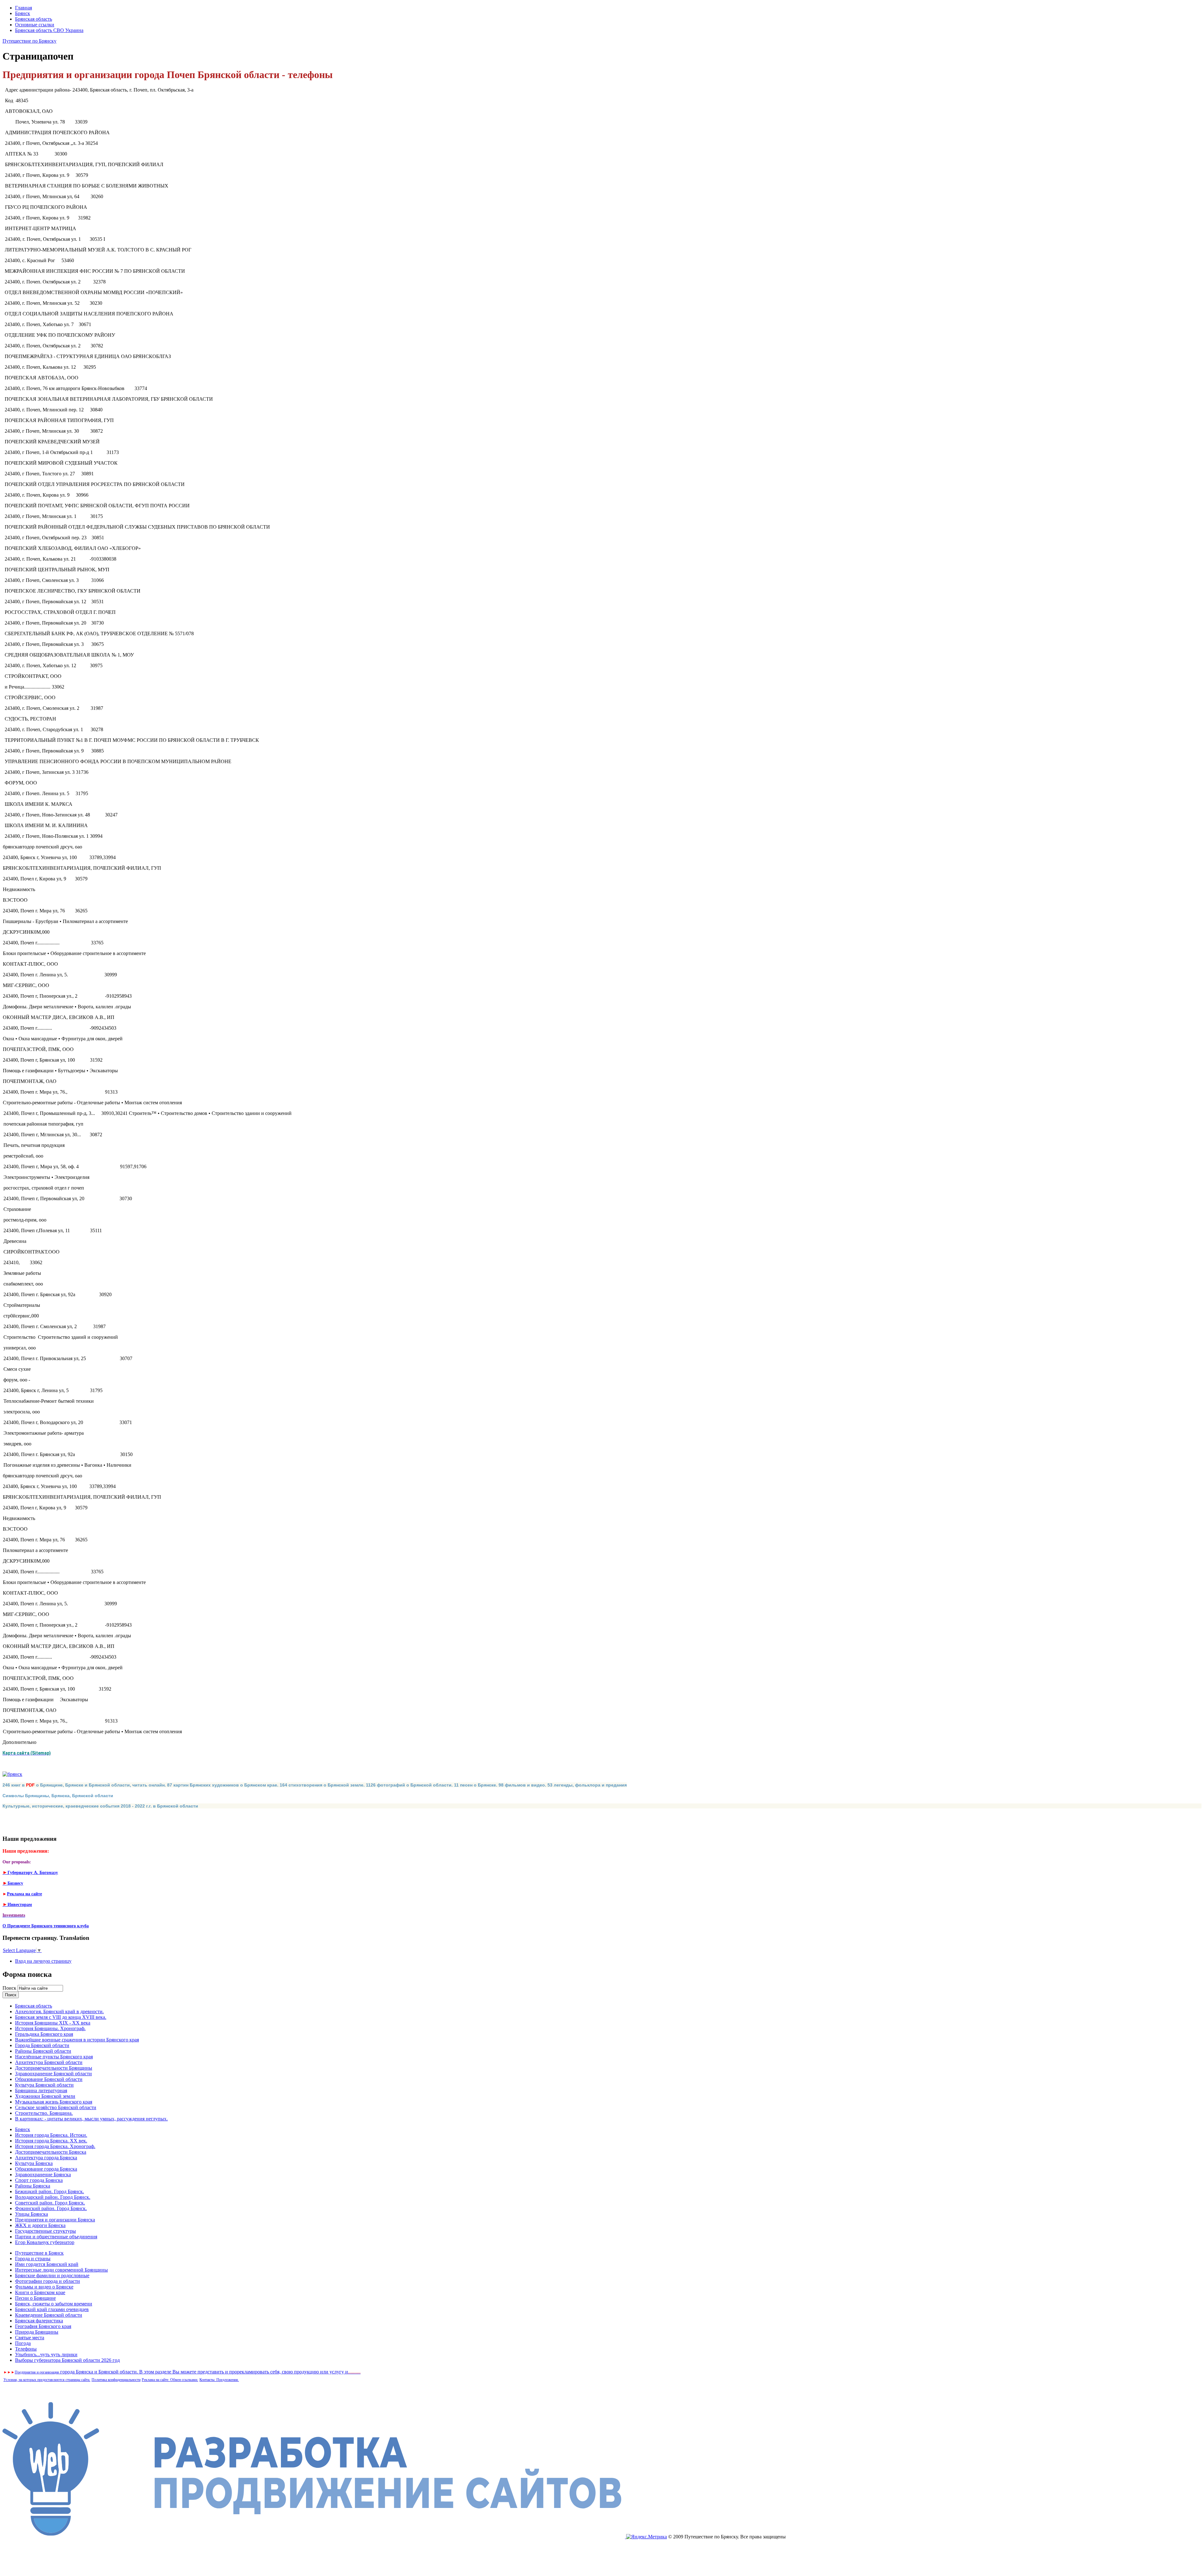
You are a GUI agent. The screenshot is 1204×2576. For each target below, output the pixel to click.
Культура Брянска (34, 2163)
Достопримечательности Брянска (51, 2152)
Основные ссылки (35, 25)
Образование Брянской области (49, 2079)
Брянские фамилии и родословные (52, 2275)
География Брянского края (43, 2326)
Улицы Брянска (32, 2214)
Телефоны (26, 2349)
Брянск (23, 13)
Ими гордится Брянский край (47, 2264)
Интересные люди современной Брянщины (61, 2270)
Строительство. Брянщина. (44, 2113)
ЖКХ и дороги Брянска (40, 2225)
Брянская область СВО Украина (49, 30)
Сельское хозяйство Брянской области (56, 2107)
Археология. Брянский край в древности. (59, 2011)
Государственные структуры (45, 2231)
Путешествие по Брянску (29, 41)
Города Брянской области (42, 2045)
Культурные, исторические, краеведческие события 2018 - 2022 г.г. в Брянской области (100, 1806)
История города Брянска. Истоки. (51, 2135)
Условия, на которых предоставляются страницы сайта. (47, 2380)
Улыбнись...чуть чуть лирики (46, 2354)
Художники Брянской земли (45, 2096)
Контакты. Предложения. (219, 2380)
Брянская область (34, 19)
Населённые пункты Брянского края (54, 2057)
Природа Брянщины (37, 2332)
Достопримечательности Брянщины (54, 2068)
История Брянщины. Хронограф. (50, 2028)
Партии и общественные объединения (56, 2237)
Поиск (10, 1988)
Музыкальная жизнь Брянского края (54, 2102)
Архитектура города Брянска (46, 2158)
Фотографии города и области (48, 2281)
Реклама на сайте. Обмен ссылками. (170, 2380)
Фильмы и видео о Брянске (44, 2287)
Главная (24, 8)
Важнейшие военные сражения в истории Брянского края (77, 2040)
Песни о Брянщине (35, 2298)
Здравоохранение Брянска (43, 2175)
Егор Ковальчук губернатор (45, 2242)
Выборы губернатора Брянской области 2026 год (67, 2360)
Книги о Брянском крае (40, 2292)
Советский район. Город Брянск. (50, 2203)
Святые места (30, 2338)
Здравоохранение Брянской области (53, 2074)
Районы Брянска (33, 2186)
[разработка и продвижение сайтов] (314, 2537)
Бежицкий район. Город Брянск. (50, 2191)
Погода (23, 2343)
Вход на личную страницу (43, 1961)
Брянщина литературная (41, 2090)
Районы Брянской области (43, 2051)
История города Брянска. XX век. (51, 2141)
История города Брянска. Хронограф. (55, 2146)
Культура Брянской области (44, 2085)
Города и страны (33, 2259)
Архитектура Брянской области (49, 2062)
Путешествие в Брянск (39, 2253)
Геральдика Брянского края (44, 2034)
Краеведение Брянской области (49, 2315)
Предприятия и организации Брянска (55, 2220)
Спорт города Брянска (39, 2180)
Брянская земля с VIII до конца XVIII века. (61, 2017)
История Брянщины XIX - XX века (53, 2023)
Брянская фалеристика (39, 2321)
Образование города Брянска (46, 2169)
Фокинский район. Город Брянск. (51, 2208)
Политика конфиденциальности (116, 2380)
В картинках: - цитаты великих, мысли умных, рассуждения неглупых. (91, 2119)
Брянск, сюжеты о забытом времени (54, 2304)
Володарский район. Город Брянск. (53, 2197)
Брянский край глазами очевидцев (52, 2309)
